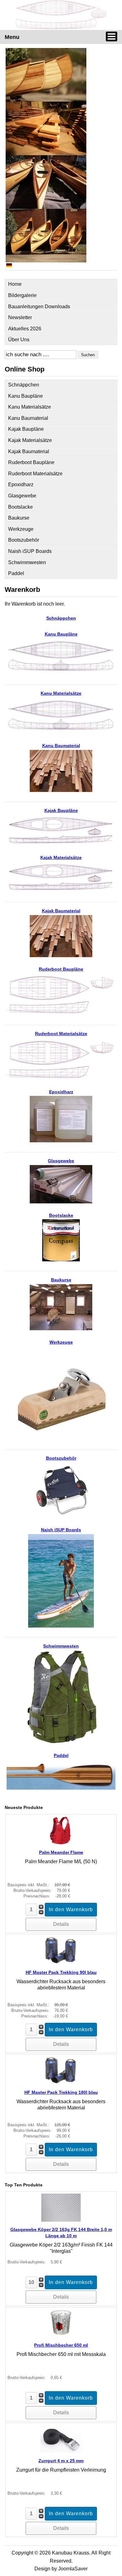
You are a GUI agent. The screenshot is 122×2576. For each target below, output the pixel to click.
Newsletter (20, 317)
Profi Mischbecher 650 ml (61, 2345)
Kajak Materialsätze (30, 440)
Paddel (16, 573)
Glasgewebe (22, 496)
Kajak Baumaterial (29, 451)
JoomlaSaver (73, 2569)
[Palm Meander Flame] (61, 1843)
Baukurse (19, 518)
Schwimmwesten (27, 562)
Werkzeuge (21, 529)
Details (61, 1924)
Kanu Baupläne (25, 396)
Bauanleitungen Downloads (39, 307)
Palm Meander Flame (61, 1852)
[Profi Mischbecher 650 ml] (61, 2336)
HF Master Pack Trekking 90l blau (61, 1972)
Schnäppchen (24, 385)
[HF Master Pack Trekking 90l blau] (61, 1963)
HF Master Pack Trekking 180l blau (61, 2092)
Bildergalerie (22, 295)
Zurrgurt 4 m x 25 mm (61, 2461)
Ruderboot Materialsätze (35, 474)
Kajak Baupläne (26, 429)
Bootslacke (20, 507)
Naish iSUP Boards (30, 551)
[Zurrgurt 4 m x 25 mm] (61, 2451)
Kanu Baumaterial (28, 418)
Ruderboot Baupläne (31, 462)
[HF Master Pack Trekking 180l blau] (61, 2083)
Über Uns (19, 340)
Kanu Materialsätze (30, 407)
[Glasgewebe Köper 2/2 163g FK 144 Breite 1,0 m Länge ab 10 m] (61, 2220)
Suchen (88, 355)
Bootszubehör (24, 540)
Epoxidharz (21, 484)
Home (15, 284)
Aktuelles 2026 (25, 329)
